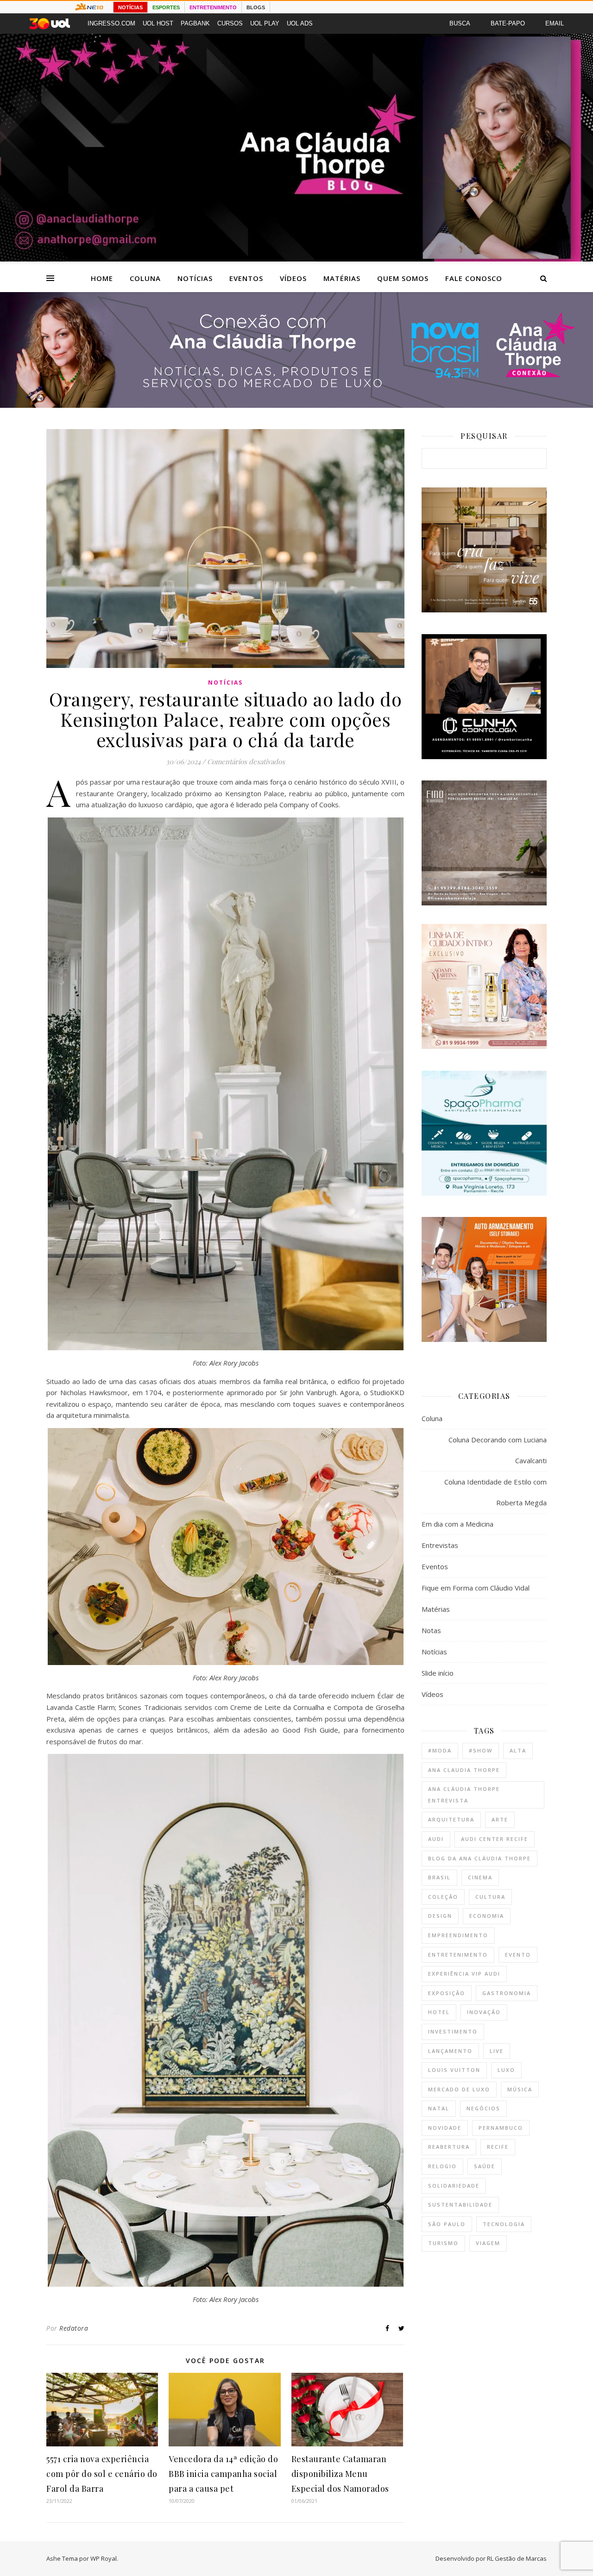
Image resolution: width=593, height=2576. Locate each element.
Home (102, 278)
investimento (453, 2031)
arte (500, 1819)
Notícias (195, 278)
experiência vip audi (464, 1974)
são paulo (447, 2224)
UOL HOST (158, 23)
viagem (488, 2243)
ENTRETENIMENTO (213, 7)
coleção (443, 1897)
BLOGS (256, 7)
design (440, 1916)
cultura (490, 1897)
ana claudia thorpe (464, 1770)
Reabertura (449, 2147)
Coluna (145, 278)
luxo (506, 2070)
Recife (498, 2147)
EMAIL (555, 23)
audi (436, 1839)
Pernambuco (501, 2128)
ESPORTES (166, 7)
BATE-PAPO (508, 23)
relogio (442, 2166)
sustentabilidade (460, 2205)
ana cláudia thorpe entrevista (464, 1795)
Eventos (246, 278)
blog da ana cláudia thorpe (479, 1858)
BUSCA (460, 23)
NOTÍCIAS (130, 7)
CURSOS (230, 23)
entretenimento (458, 1955)
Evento (518, 1955)
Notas (431, 1630)
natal (439, 2108)
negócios (483, 2108)
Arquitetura (451, 1819)
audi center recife (495, 1839)
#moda (440, 1750)
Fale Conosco (474, 278)
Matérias (342, 278)
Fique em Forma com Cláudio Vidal (476, 1588)
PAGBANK (195, 23)
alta (518, 1750)
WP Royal (104, 2558)
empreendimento (458, 1935)
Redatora (74, 2328)
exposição (447, 1993)
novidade (445, 2128)
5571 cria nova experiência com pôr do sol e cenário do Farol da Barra (102, 2474)
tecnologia (504, 2224)
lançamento (450, 2051)
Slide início (438, 1673)
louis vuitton (454, 2070)
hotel (439, 2012)
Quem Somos (403, 278)
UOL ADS (300, 23)
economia (487, 1916)
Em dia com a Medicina (457, 1524)
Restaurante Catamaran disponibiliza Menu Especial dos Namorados (340, 2474)
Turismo (443, 2243)
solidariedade (454, 2186)
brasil (439, 1877)
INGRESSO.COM (111, 23)
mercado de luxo (459, 2089)
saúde (485, 2166)
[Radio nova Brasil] (296, 405)
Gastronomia (507, 1993)
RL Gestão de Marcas (517, 2558)
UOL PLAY (265, 23)
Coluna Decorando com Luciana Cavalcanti (498, 1450)
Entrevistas (440, 1545)
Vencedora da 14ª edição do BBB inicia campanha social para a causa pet (223, 2474)
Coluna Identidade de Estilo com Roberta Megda (495, 1492)
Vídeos (293, 278)
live (497, 2051)
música (520, 2089)
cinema (480, 1877)
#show (481, 1750)
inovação (484, 2012)
